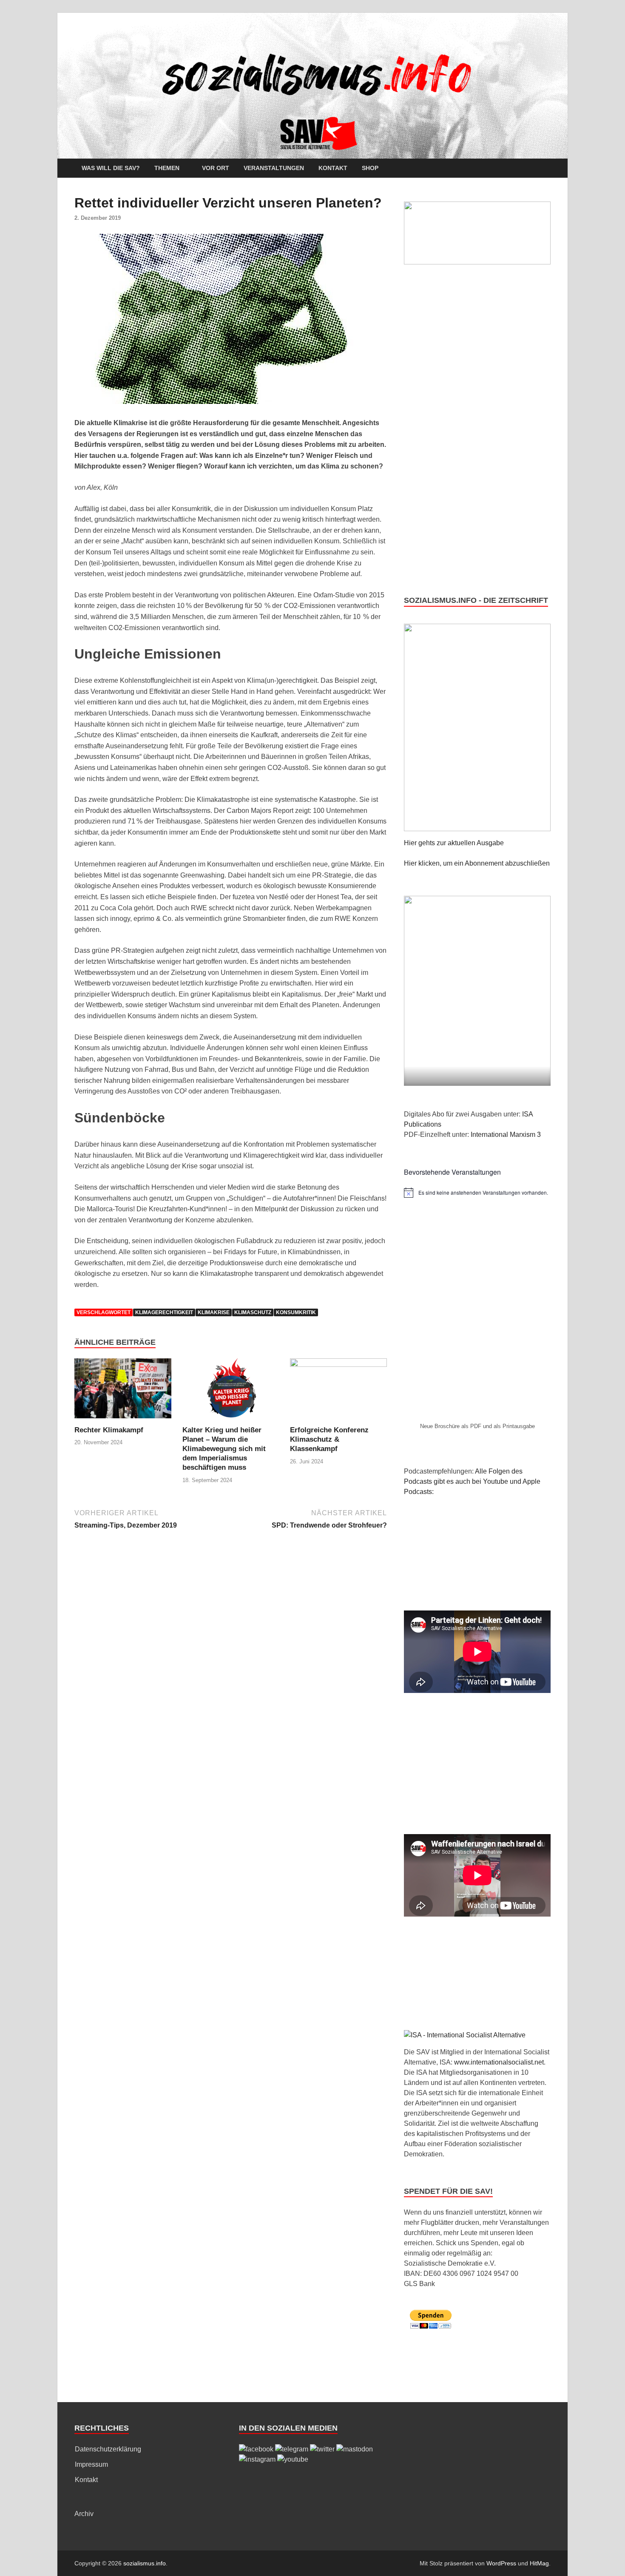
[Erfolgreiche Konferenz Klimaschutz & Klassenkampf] (338, 1391)
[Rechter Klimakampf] (123, 1391)
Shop (370, 168)
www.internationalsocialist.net (499, 2062)
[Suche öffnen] (546, 169)
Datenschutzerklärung (108, 2449)
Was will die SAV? (111, 168)
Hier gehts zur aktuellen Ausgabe (454, 843)
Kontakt (333, 168)
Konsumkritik (296, 1312)
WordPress (501, 2563)
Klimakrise (214, 1312)
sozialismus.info (145, 2563)
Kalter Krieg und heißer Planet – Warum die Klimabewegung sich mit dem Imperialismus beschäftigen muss (224, 1449)
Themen (167, 168)
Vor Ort (216, 168)
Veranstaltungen (274, 168)
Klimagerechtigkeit (164, 1312)
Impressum (91, 2464)
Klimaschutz (253, 1312)
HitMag (539, 2563)
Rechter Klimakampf (109, 1430)
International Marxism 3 (506, 1135)
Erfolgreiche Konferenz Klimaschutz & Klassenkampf (329, 1439)
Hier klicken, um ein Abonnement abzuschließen (477, 863)
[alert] (477, 1193)
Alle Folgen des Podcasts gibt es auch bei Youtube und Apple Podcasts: (472, 1481)
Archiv (84, 2514)
